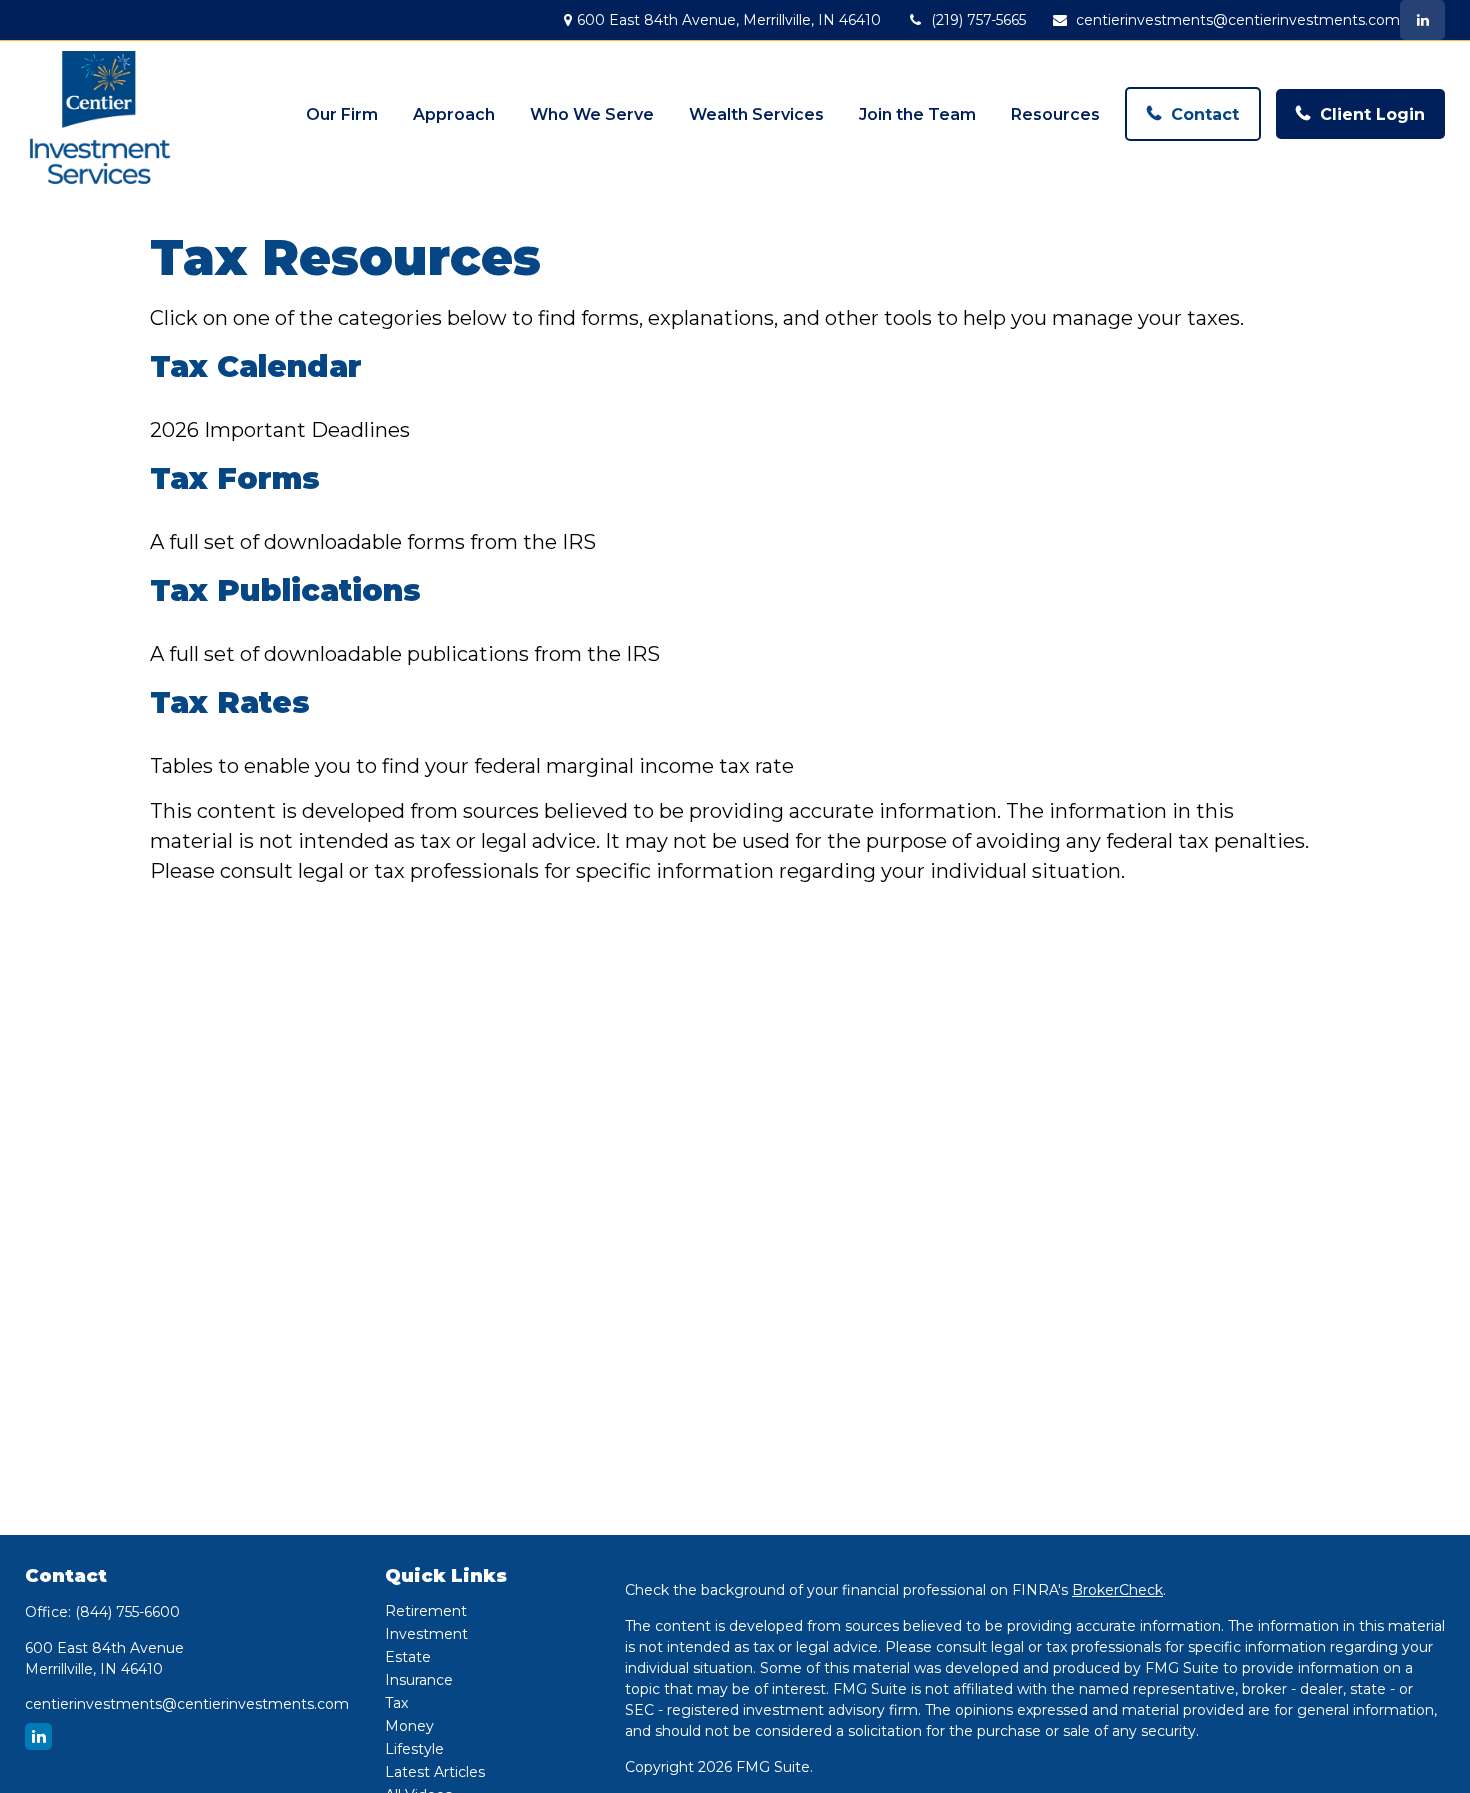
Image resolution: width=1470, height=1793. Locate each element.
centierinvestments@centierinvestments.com (1238, 20)
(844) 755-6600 (127, 1612)
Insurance (419, 1680)
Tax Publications (285, 590)
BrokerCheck (1117, 1590)
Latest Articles (435, 1772)
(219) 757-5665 (978, 20)
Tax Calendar (256, 366)
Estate (408, 1657)
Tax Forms (235, 478)
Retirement (426, 1611)
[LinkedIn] (1422, 20)
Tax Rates (230, 702)
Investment (426, 1634)
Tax (396, 1703)
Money (409, 1726)
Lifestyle (414, 1749)
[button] (342, 114)
